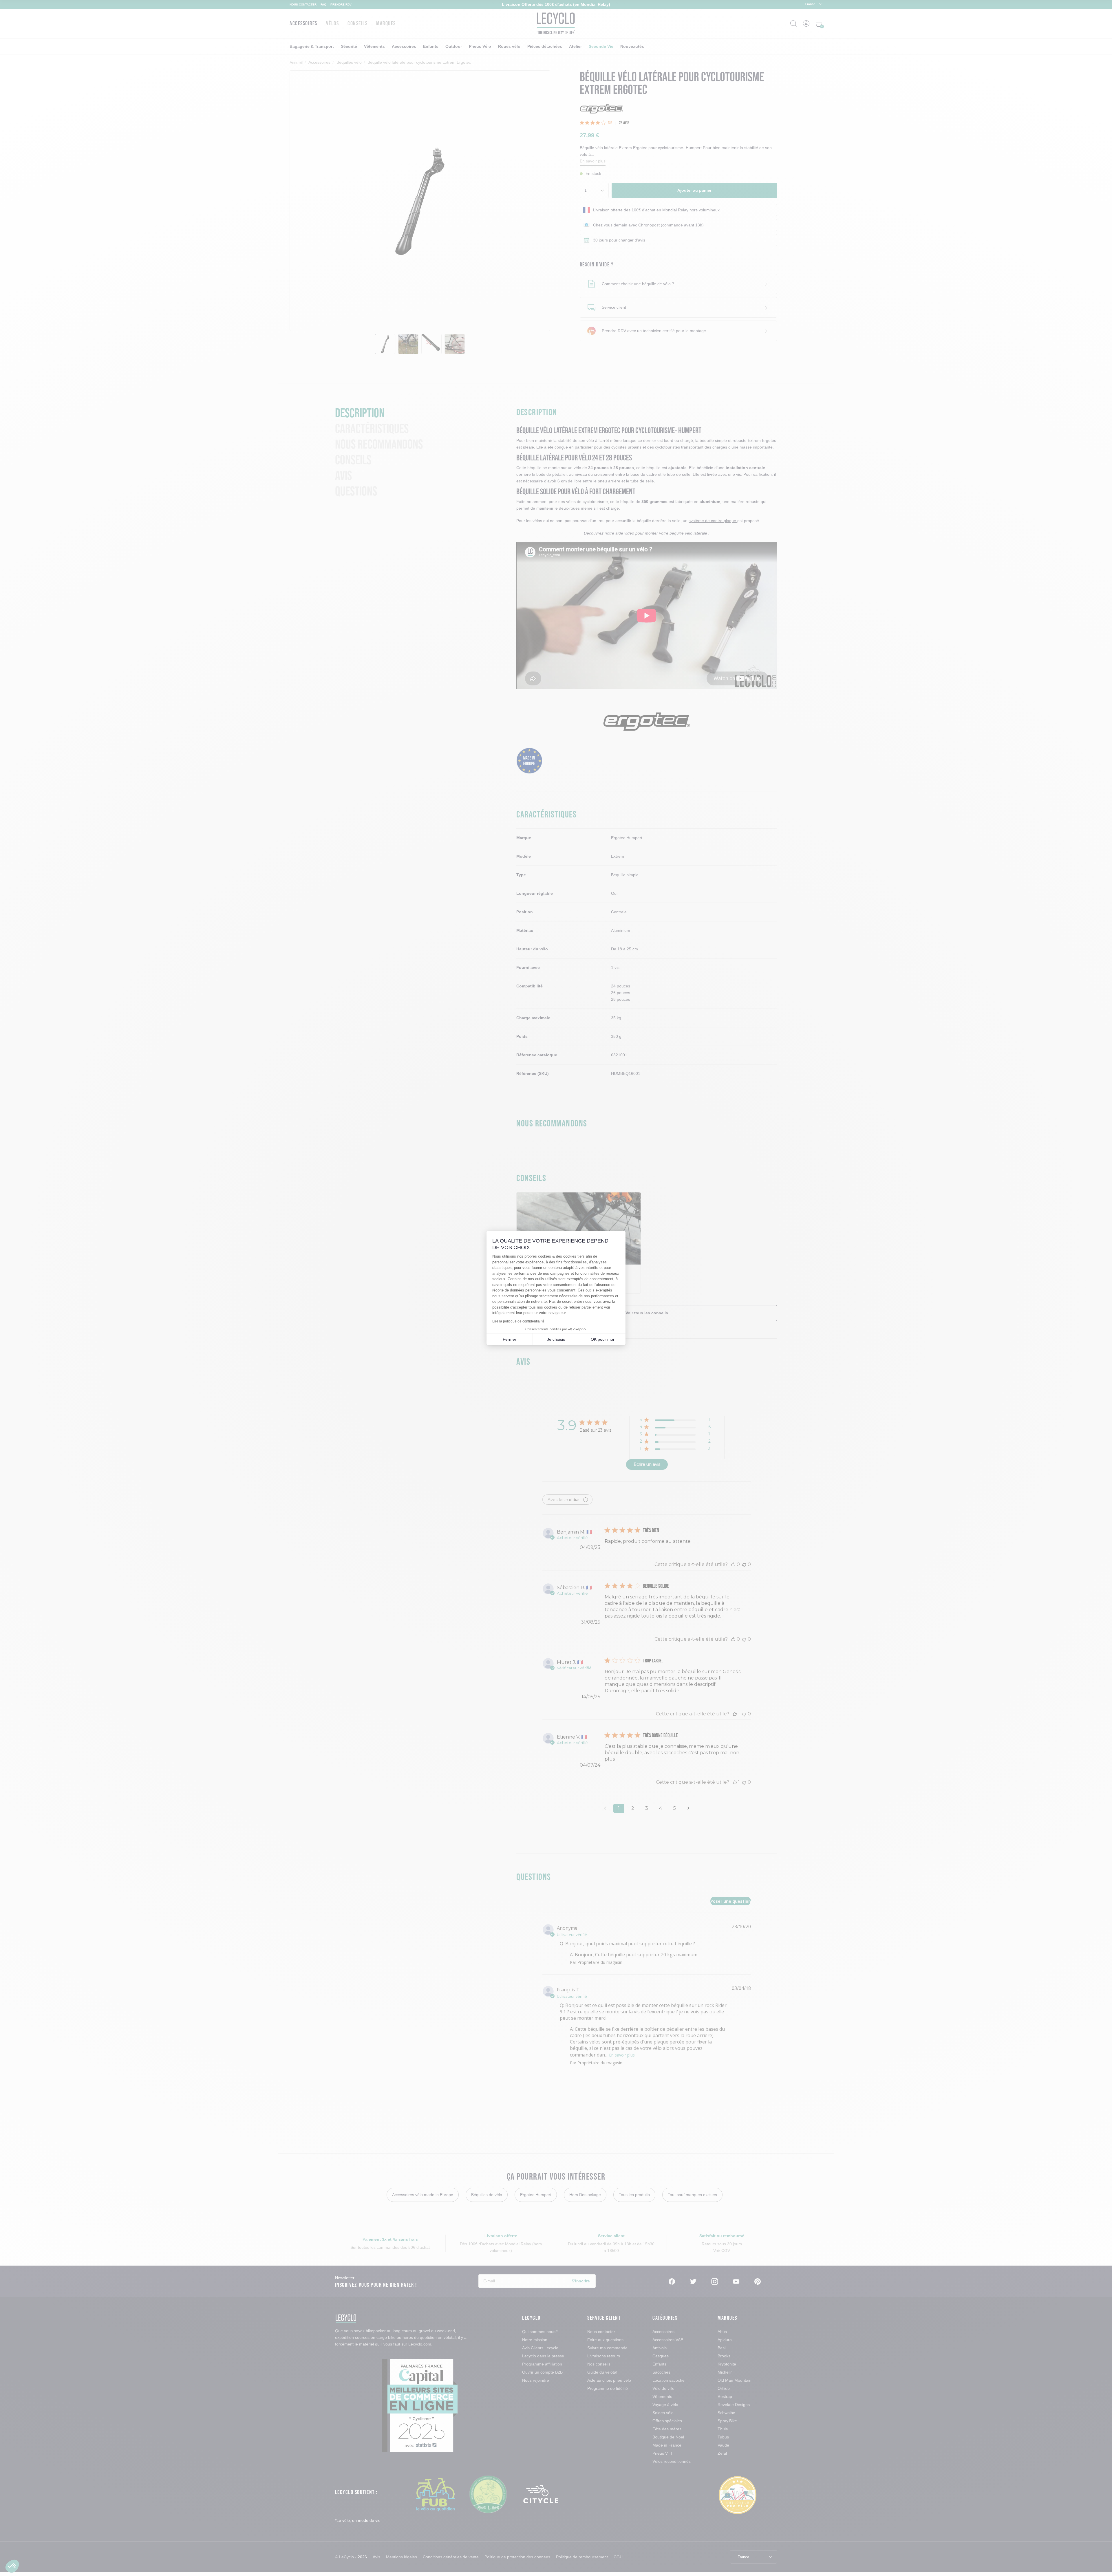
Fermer (510, 1339)
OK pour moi (602, 1339)
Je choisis (556, 1339)
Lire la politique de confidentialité (518, 1321)
